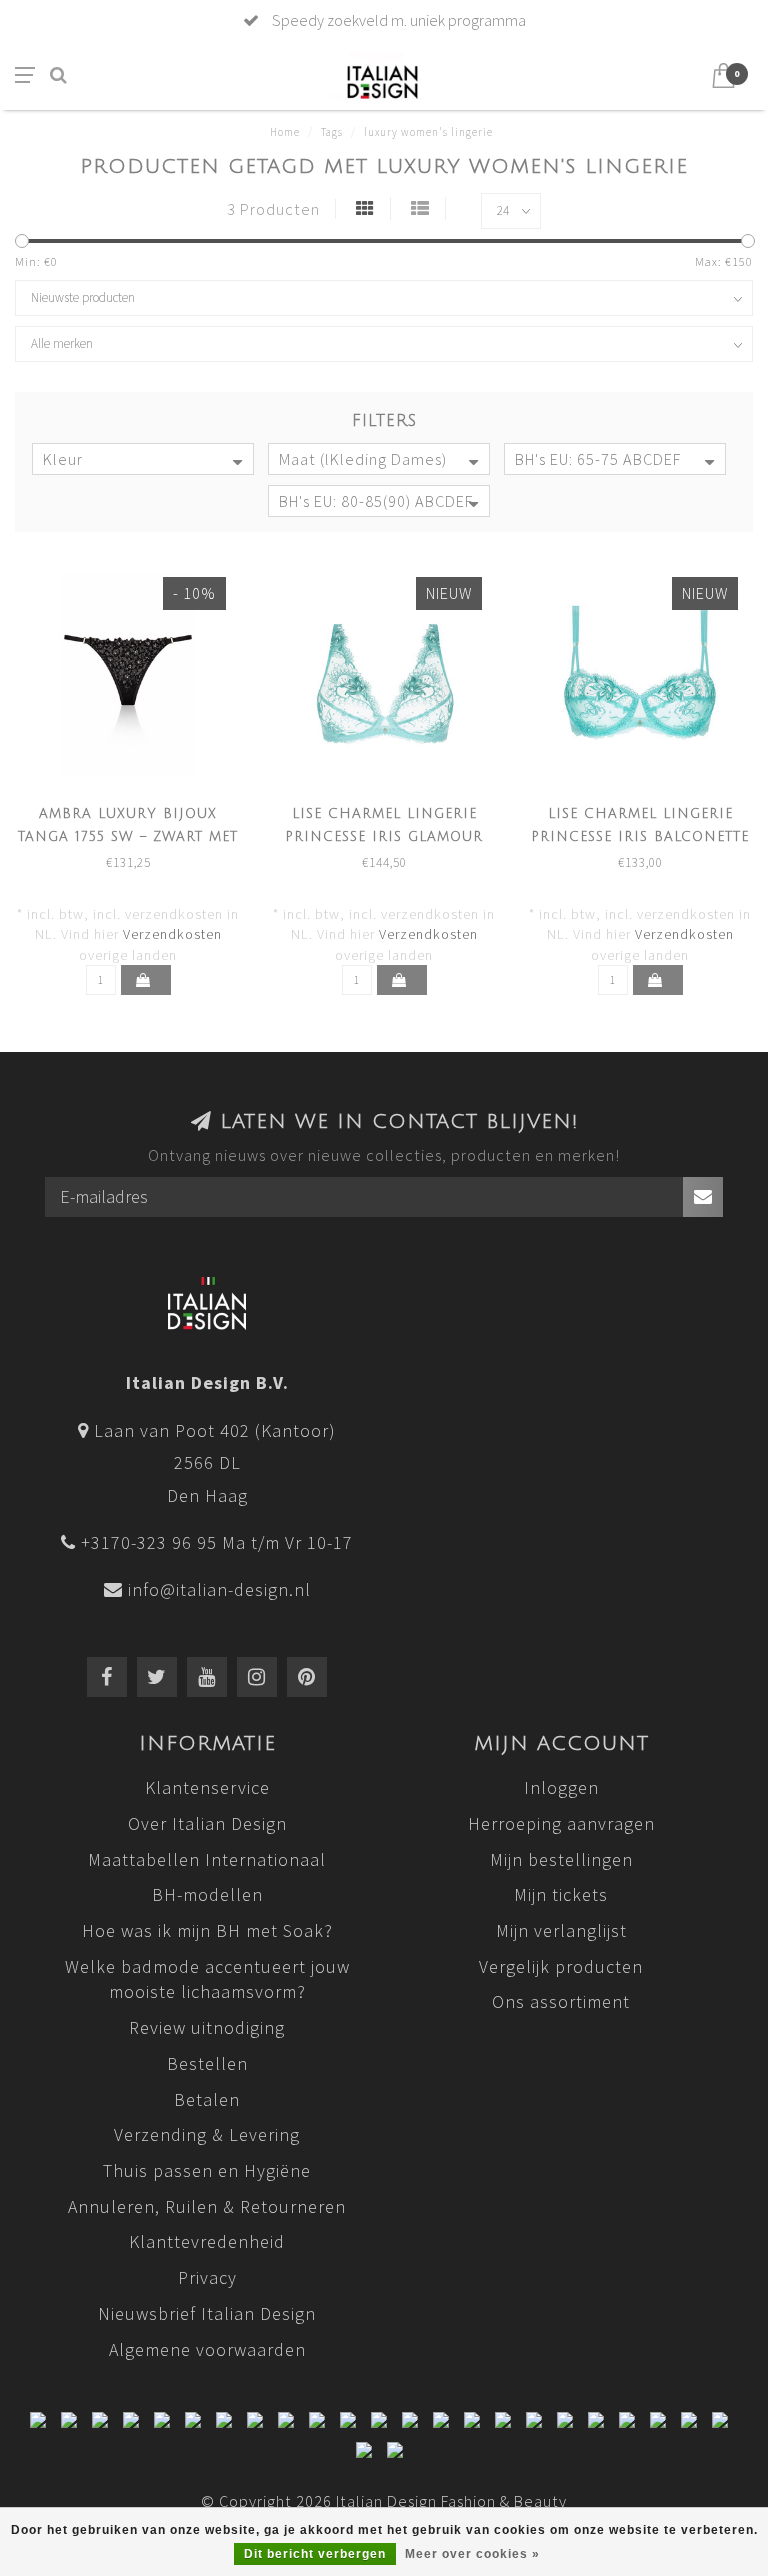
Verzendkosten (172, 934)
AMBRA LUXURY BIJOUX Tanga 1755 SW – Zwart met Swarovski (128, 837)
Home (285, 132)
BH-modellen (207, 1894)
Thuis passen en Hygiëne (207, 2170)
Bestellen (207, 2063)
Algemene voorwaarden (207, 2349)
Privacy (207, 2277)
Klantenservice (207, 1787)
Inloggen (561, 1787)
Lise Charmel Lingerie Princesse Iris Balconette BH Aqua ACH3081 (640, 837)
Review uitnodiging (207, 2027)
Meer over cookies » (472, 2554)
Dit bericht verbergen (315, 2554)
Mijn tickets (561, 1894)
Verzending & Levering (207, 2134)
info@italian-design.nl (219, 1589)
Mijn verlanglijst (561, 1930)
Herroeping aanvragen (561, 1823)
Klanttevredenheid (207, 2241)
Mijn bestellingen (561, 1859)
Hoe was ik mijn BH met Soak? (207, 1930)
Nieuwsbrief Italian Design (207, 2313)
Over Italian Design (207, 1823)
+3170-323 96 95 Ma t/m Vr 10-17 (217, 1542)
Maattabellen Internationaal (207, 1859)
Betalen (207, 2099)
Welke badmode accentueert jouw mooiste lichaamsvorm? (207, 1979)
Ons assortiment (561, 2001)
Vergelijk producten (561, 1966)
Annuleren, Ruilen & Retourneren (207, 2206)
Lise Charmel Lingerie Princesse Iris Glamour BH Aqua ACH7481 (384, 837)
